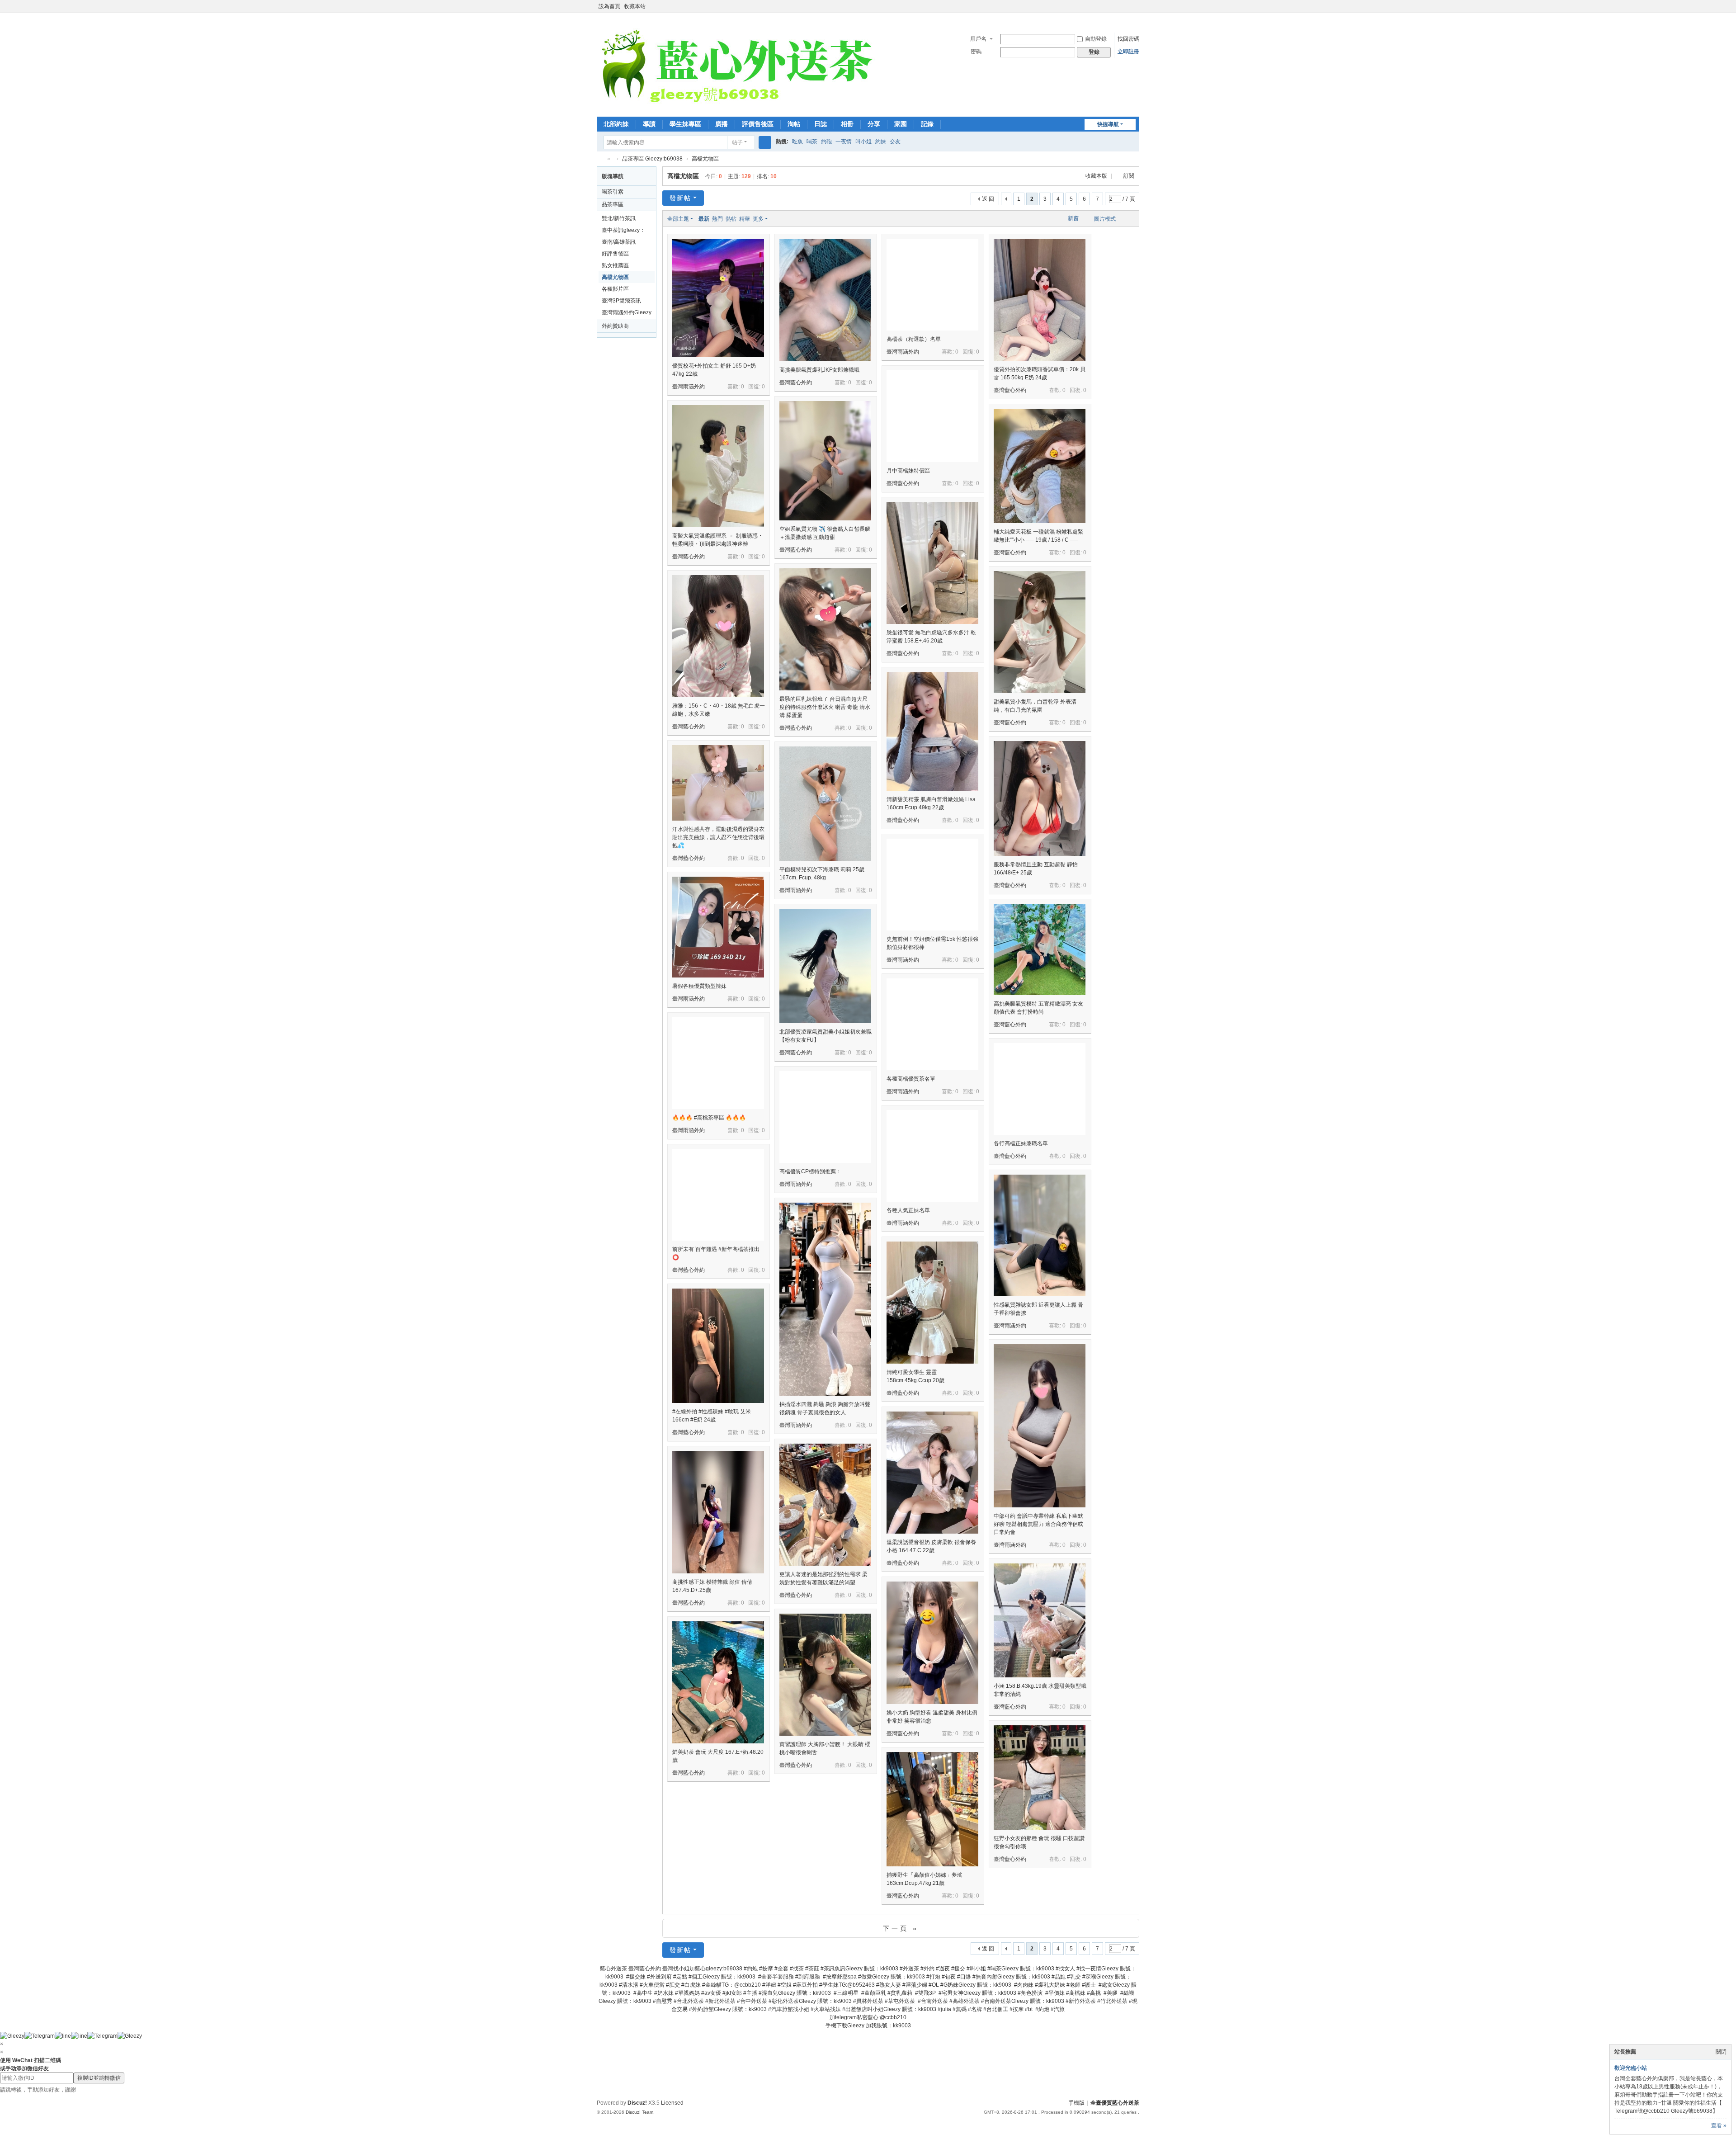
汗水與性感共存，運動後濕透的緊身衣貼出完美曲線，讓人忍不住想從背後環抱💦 (718, 837)
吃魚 (797, 142)
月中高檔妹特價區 (908, 471)
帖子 (737, 142)
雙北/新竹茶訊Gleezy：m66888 (623, 220)
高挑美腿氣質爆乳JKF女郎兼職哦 (819, 370)
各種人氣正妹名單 (908, 1210)
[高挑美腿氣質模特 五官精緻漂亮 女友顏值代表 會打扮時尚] (1040, 949)
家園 (901, 124)
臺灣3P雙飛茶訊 (621, 301)
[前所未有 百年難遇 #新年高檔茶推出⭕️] (718, 1195)
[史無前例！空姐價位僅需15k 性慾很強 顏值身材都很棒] (932, 885)
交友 (895, 142)
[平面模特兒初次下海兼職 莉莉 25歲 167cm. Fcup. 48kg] (825, 804)
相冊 (847, 124)
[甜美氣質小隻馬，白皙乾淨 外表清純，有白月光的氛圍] (1040, 632)
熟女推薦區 (615, 265)
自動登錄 (1096, 39)
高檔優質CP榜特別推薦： (810, 1171)
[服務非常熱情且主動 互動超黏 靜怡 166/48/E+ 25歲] (1040, 798)
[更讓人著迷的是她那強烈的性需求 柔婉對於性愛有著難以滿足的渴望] (825, 1505)
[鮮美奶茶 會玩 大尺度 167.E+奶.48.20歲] (718, 1682)
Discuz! (637, 2103)
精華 (745, 219)
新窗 (1073, 218)
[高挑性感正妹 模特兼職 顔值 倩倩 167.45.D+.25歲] (718, 1512)
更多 (758, 219)
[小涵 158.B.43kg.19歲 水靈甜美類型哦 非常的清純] (1040, 1620)
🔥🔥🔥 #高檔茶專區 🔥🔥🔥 (709, 1118)
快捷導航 (1108, 124)
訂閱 (1129, 176)
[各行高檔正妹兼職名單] (1040, 1089)
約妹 (881, 142)
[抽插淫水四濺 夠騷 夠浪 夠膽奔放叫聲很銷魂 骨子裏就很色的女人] (825, 1299)
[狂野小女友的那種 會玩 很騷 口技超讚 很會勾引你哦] (1040, 1778)
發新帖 (680, 198)
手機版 (1076, 2103)
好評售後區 (615, 254)
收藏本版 (1097, 176)
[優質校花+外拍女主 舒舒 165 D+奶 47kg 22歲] (718, 298)
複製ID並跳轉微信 (99, 2078)
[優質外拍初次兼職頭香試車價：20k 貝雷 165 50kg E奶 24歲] (1040, 300)
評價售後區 (758, 124)
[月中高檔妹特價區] (932, 416)
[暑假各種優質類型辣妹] (718, 927)
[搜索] (765, 142)
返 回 (988, 199)
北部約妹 (616, 124)
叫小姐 (863, 142)
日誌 (821, 124)
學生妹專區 (685, 124)
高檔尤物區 (705, 159)
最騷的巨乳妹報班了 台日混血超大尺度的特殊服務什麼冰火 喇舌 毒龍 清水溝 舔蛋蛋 (825, 707)
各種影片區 (615, 289)
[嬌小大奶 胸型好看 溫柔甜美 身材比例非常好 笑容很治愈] (932, 1643)
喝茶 (812, 142)
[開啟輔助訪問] (1127, 6)
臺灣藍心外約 (796, 382)
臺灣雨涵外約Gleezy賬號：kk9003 (627, 314)
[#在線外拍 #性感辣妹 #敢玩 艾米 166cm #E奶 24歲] (718, 1346)
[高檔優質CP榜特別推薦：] (825, 1117)
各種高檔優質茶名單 (911, 1079)
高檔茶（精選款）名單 (914, 339)
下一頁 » (901, 1928)
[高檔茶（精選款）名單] (932, 285)
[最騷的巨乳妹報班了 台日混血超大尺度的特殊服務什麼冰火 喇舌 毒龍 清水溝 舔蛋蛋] (825, 629)
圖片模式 (1105, 219)
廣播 (722, 124)
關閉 (1721, 2052)
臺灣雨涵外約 (689, 387)
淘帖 (794, 124)
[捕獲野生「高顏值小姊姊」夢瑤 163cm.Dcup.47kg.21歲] (932, 1809)
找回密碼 (1128, 39)
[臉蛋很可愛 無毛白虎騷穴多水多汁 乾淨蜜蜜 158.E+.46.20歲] (932, 563)
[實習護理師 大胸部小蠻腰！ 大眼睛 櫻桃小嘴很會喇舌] (825, 1675)
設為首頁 (609, 6)
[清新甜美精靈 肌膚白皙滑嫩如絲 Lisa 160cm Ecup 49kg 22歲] (932, 731)
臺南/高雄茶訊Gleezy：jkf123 (620, 243)
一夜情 (844, 142)
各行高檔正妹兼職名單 (1021, 1143)
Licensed (672, 2103)
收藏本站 (635, 6)
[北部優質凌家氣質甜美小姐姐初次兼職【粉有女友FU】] (825, 966)
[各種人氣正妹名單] (932, 1156)
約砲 (826, 142)
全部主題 (678, 219)
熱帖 (731, 219)
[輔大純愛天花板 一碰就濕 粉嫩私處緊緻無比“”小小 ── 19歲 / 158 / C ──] (1040, 466)
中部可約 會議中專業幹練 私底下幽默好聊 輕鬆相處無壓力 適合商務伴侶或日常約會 (1038, 1524)
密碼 (976, 52)
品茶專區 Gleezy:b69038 (652, 159)
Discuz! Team (639, 2112)
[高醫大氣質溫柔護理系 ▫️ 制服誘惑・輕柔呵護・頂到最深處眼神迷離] (718, 466)
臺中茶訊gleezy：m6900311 (623, 231)
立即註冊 (1128, 52)
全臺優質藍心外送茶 (600, 159)
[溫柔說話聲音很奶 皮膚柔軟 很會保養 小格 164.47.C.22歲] (932, 1473)
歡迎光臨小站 (1631, 2068)
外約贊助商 (615, 326)
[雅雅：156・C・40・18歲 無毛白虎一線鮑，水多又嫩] (718, 636)
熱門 (717, 219)
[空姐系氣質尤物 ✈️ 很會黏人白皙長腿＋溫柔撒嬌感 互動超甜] (825, 461)
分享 (874, 124)
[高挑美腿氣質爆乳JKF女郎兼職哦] (825, 300)
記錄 (927, 124)
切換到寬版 (1135, 10)
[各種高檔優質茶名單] (932, 1024)
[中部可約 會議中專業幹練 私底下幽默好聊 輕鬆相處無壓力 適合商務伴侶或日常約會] (1040, 1426)
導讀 (649, 124)
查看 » (1719, 2125)
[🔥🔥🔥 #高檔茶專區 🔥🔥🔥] (718, 1063)
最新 (704, 219)
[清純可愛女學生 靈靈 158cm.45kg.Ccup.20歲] (932, 1303)
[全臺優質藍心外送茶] (736, 69)
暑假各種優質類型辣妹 (699, 986)
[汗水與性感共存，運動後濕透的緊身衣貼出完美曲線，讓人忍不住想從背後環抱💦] (718, 783)
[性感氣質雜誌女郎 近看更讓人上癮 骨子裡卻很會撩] (1040, 1235)
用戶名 (978, 39)
